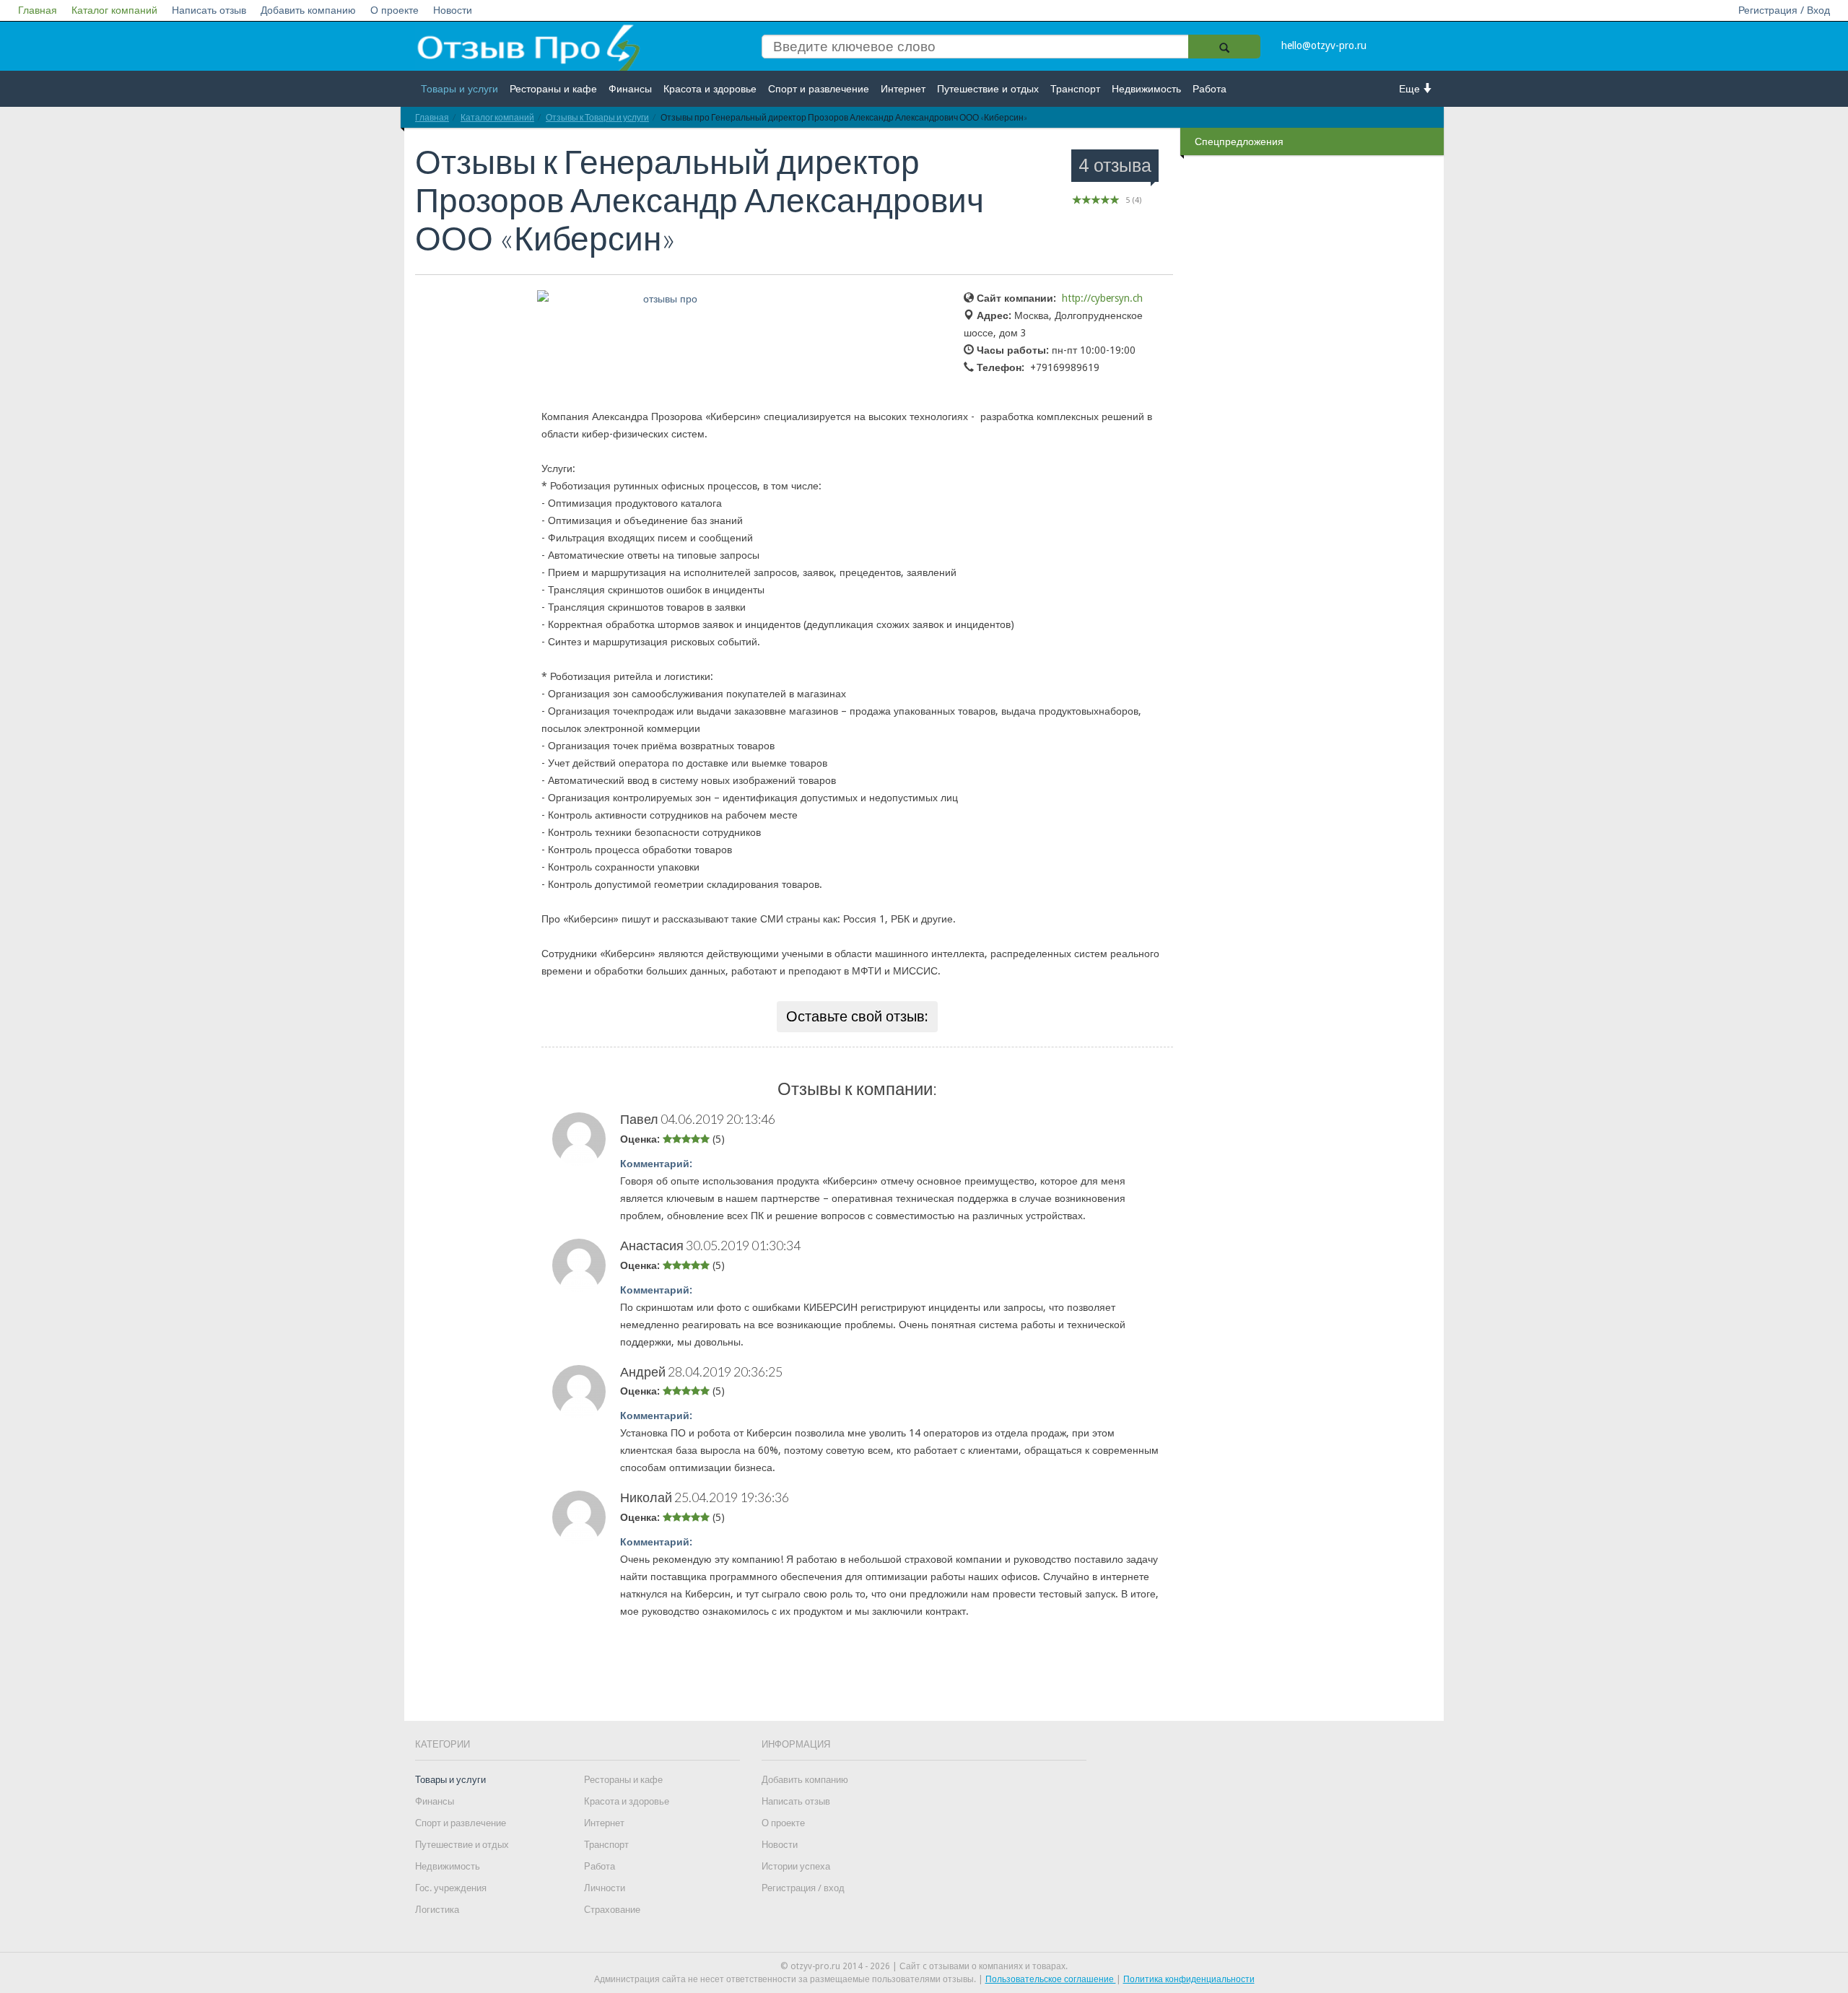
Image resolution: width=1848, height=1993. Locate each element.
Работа (1210, 89)
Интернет (903, 89)
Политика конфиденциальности (1189, 1979)
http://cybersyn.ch (1102, 298)
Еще (1411, 89)
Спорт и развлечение (819, 89)
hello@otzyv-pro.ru (1324, 45)
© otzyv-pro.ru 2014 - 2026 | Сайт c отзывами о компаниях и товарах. (924, 1966)
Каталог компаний (114, 10)
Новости (453, 10)
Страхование (612, 1910)
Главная (38, 10)
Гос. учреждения (451, 1888)
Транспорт (1075, 89)
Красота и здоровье (710, 89)
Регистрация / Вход (1784, 10)
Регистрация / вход (803, 1888)
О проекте (395, 10)
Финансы (630, 89)
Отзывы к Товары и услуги (597, 117)
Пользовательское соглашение (1051, 1979)
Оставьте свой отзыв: (857, 1016)
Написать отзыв (209, 10)
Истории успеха (796, 1866)
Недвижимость (1146, 89)
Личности (605, 1888)
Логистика (437, 1910)
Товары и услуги (459, 89)
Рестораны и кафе (553, 89)
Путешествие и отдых (988, 89)
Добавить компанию (308, 10)
